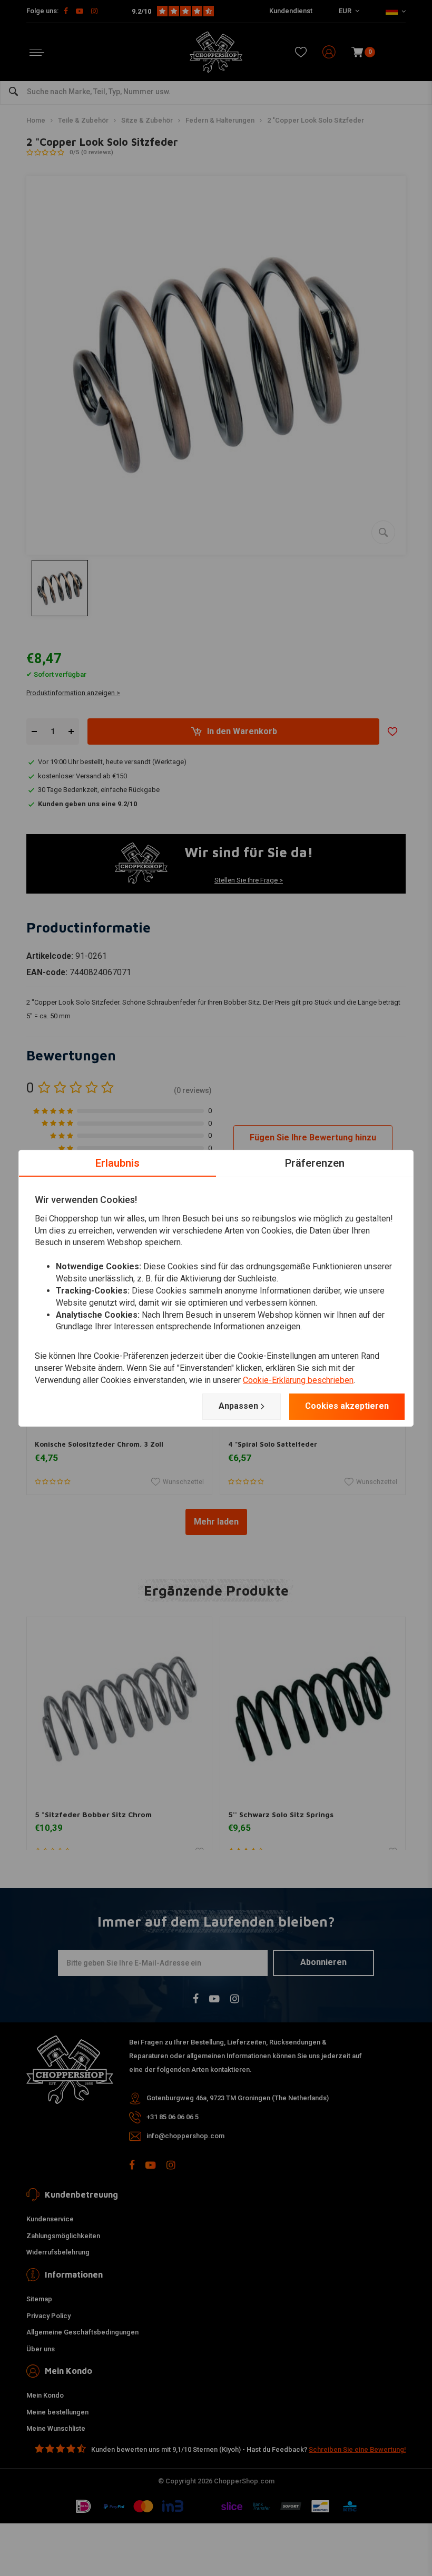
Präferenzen (315, 1162)
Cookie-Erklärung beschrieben (298, 1380)
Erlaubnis (117, 1162)
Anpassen (238, 1406)
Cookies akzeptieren (347, 1406)
